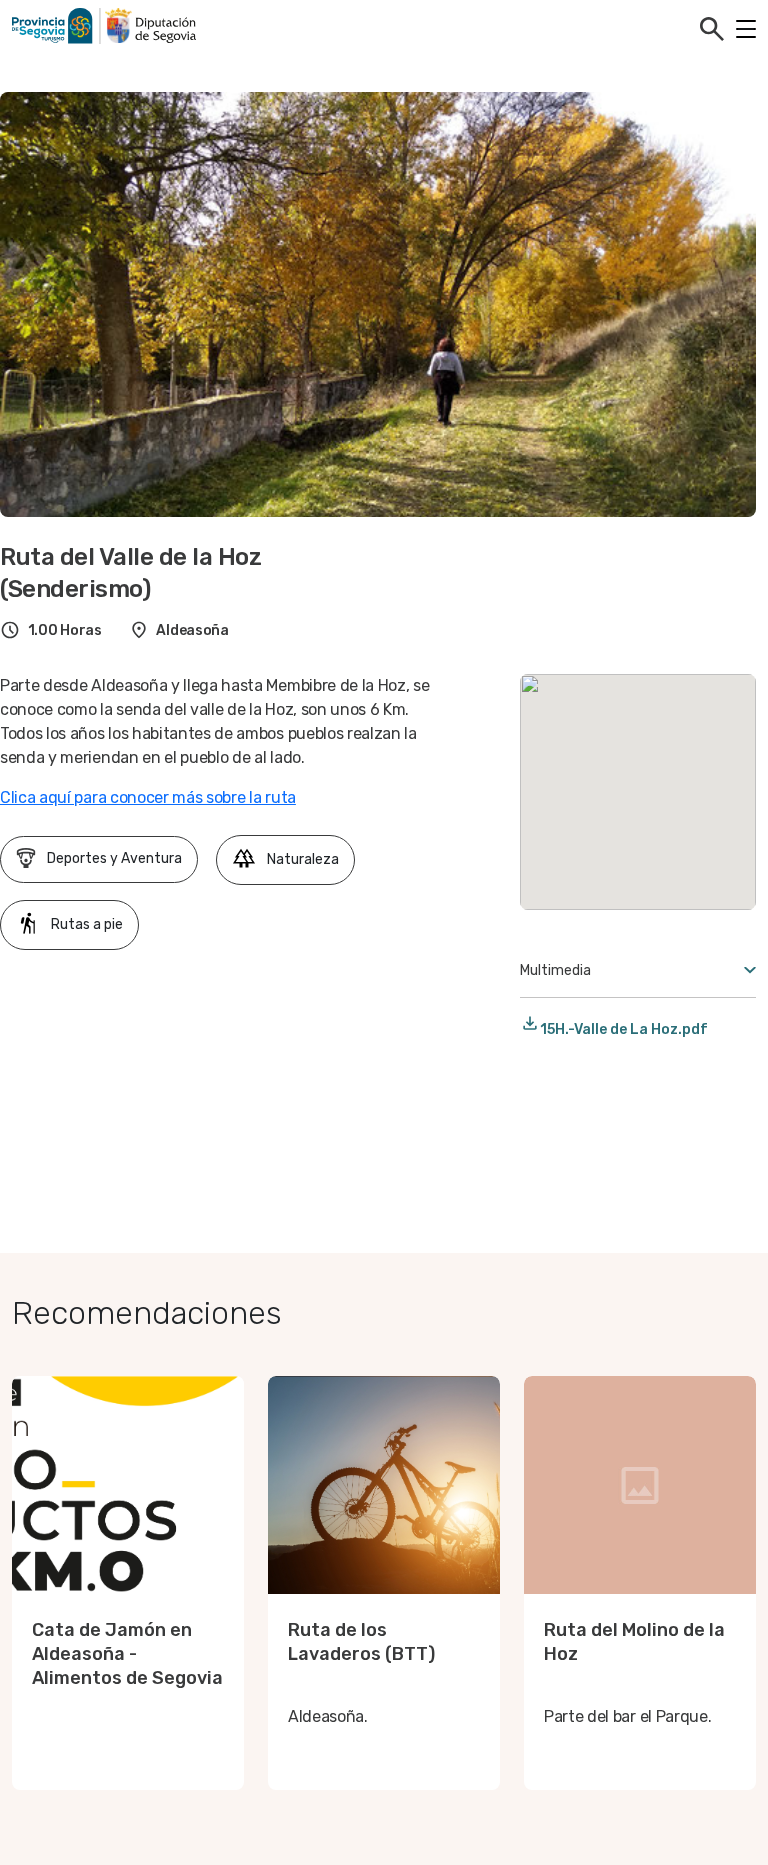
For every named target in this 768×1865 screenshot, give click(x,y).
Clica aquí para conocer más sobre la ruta (148, 797)
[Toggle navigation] (746, 29)
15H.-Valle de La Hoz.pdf (624, 1029)
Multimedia (555, 970)
